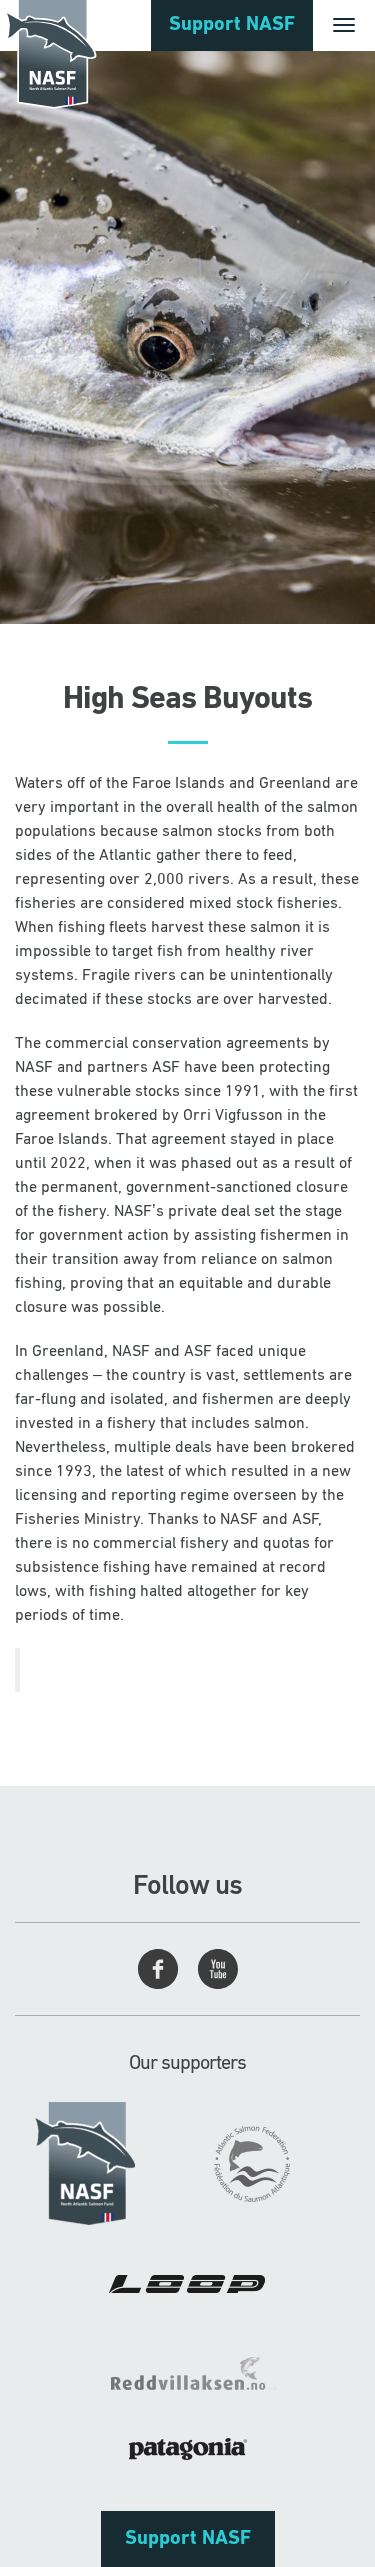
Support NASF (232, 25)
